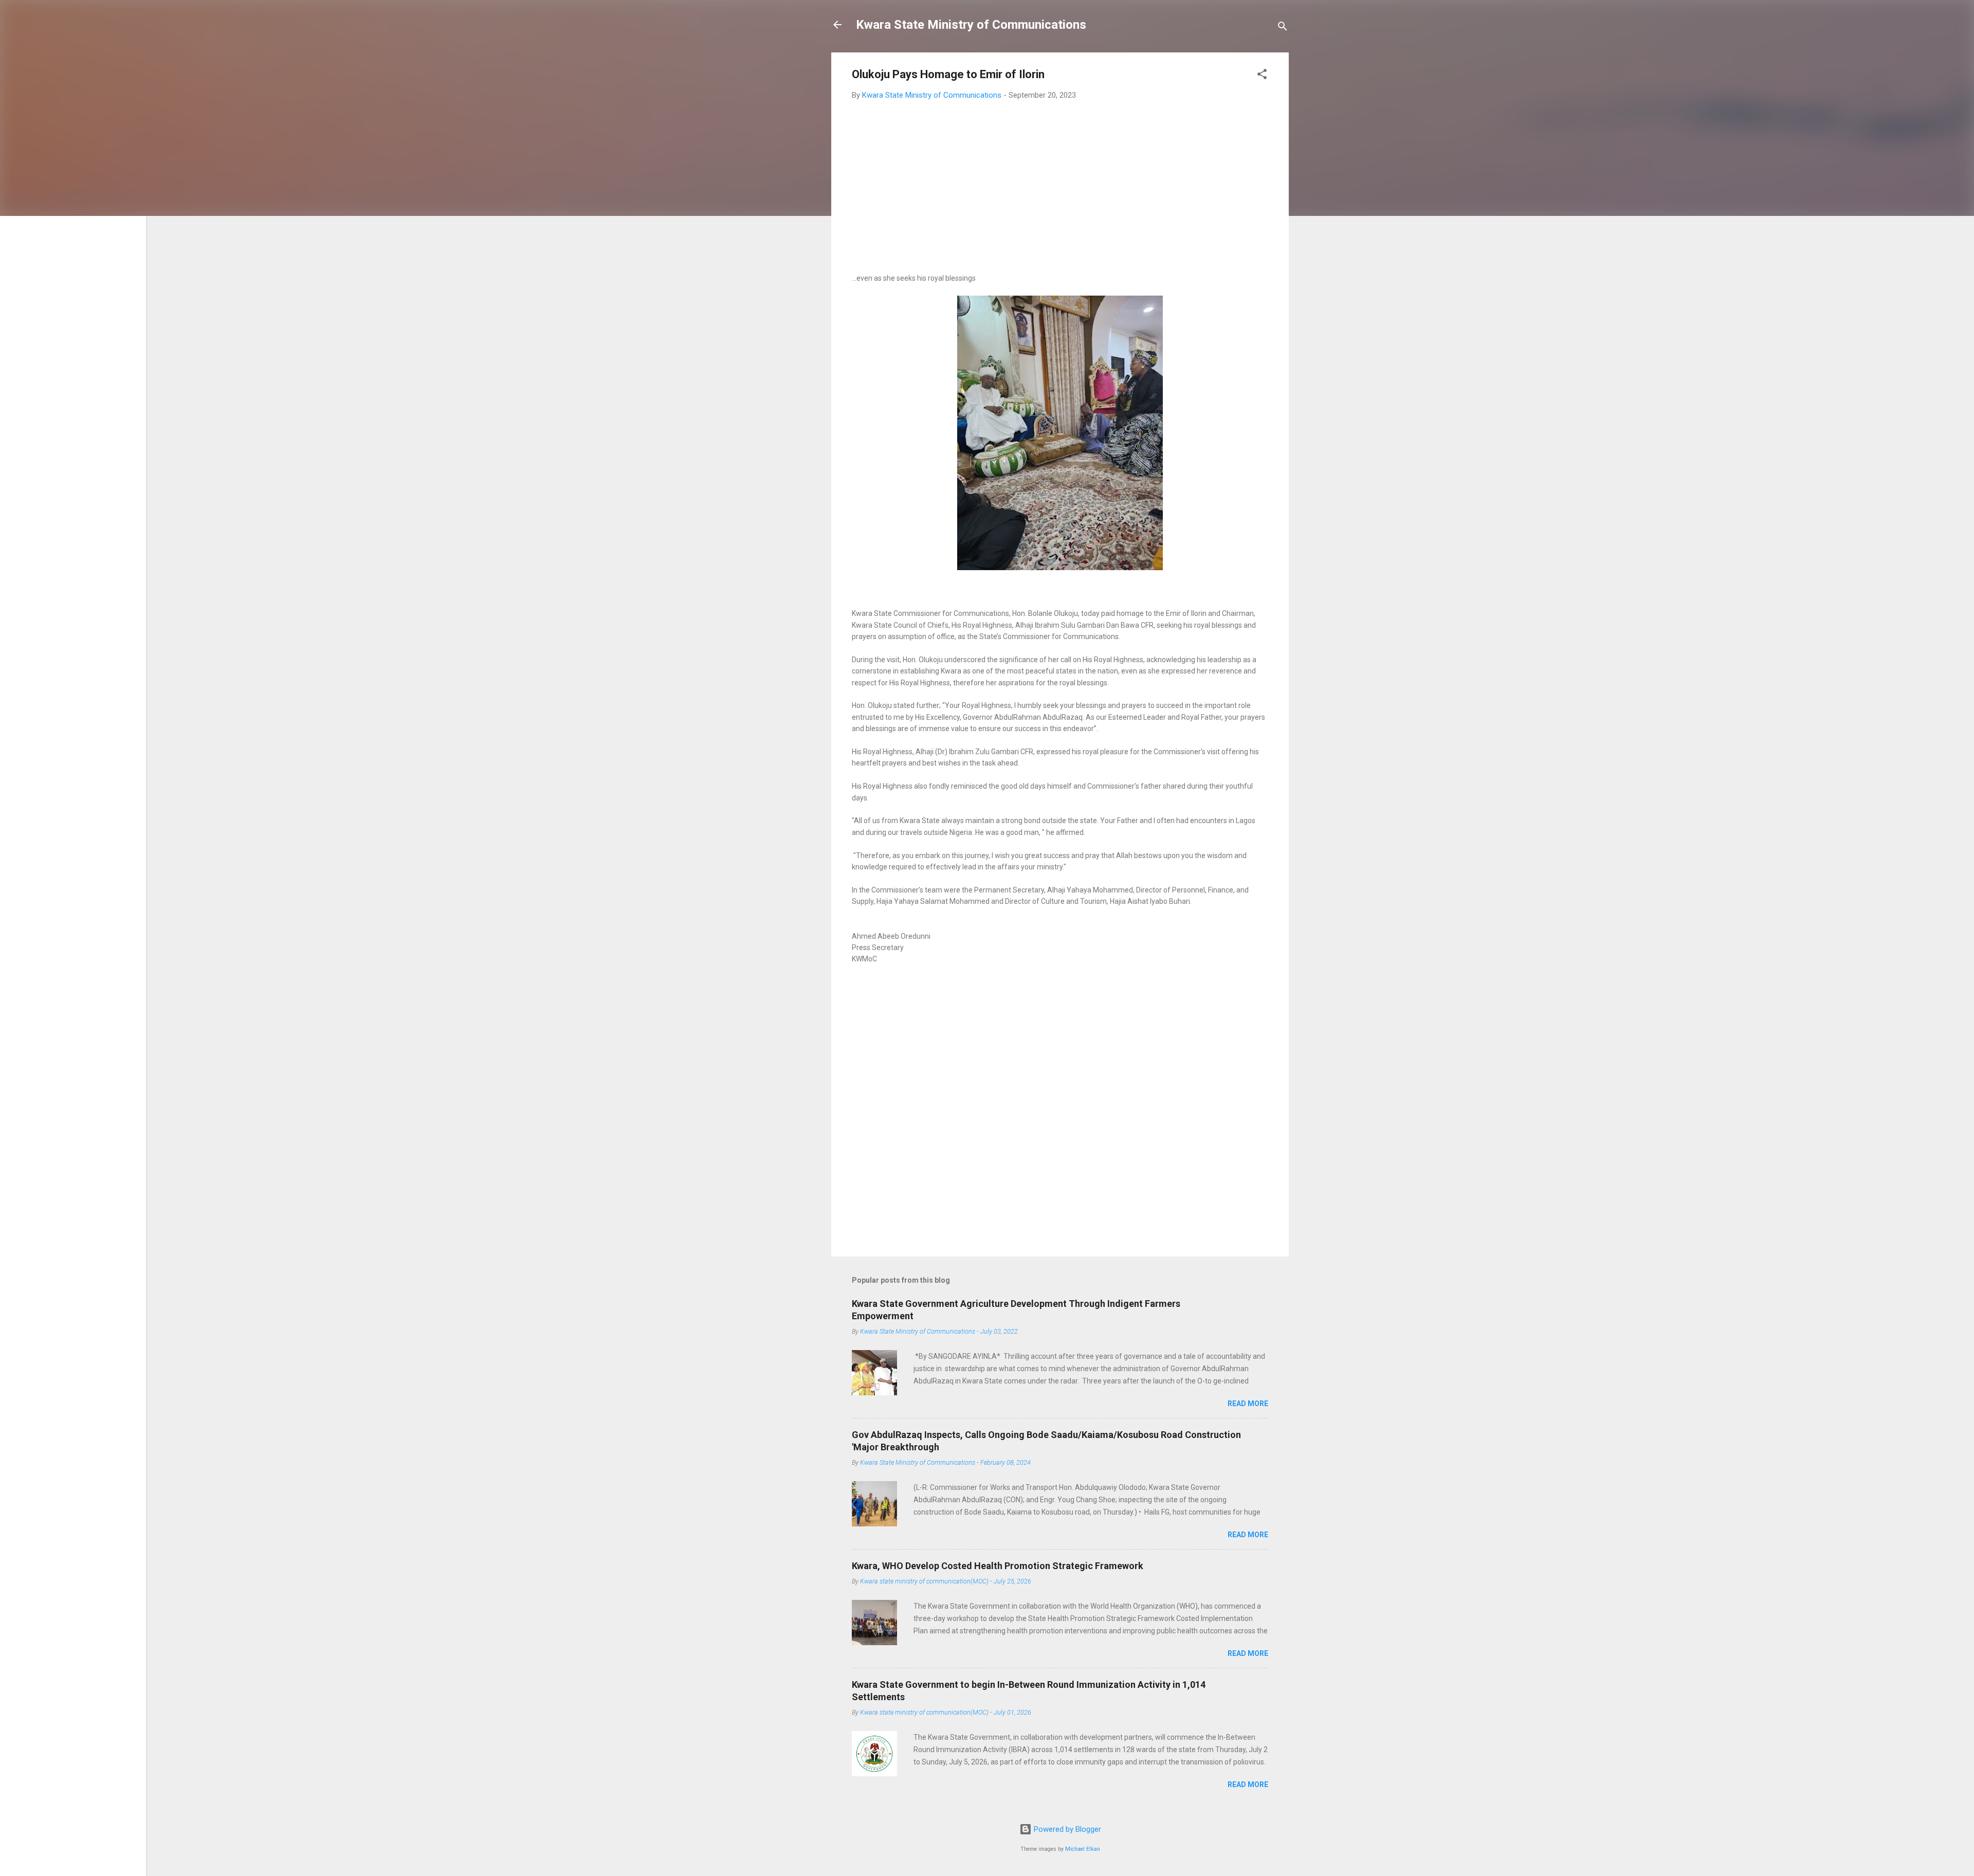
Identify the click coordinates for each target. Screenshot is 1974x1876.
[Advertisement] (1060, 184)
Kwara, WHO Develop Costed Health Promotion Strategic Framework (998, 1566)
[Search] (1283, 28)
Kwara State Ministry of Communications (971, 25)
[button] (1262, 76)
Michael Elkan (1083, 1849)
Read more (1248, 1404)
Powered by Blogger (1066, 1829)
